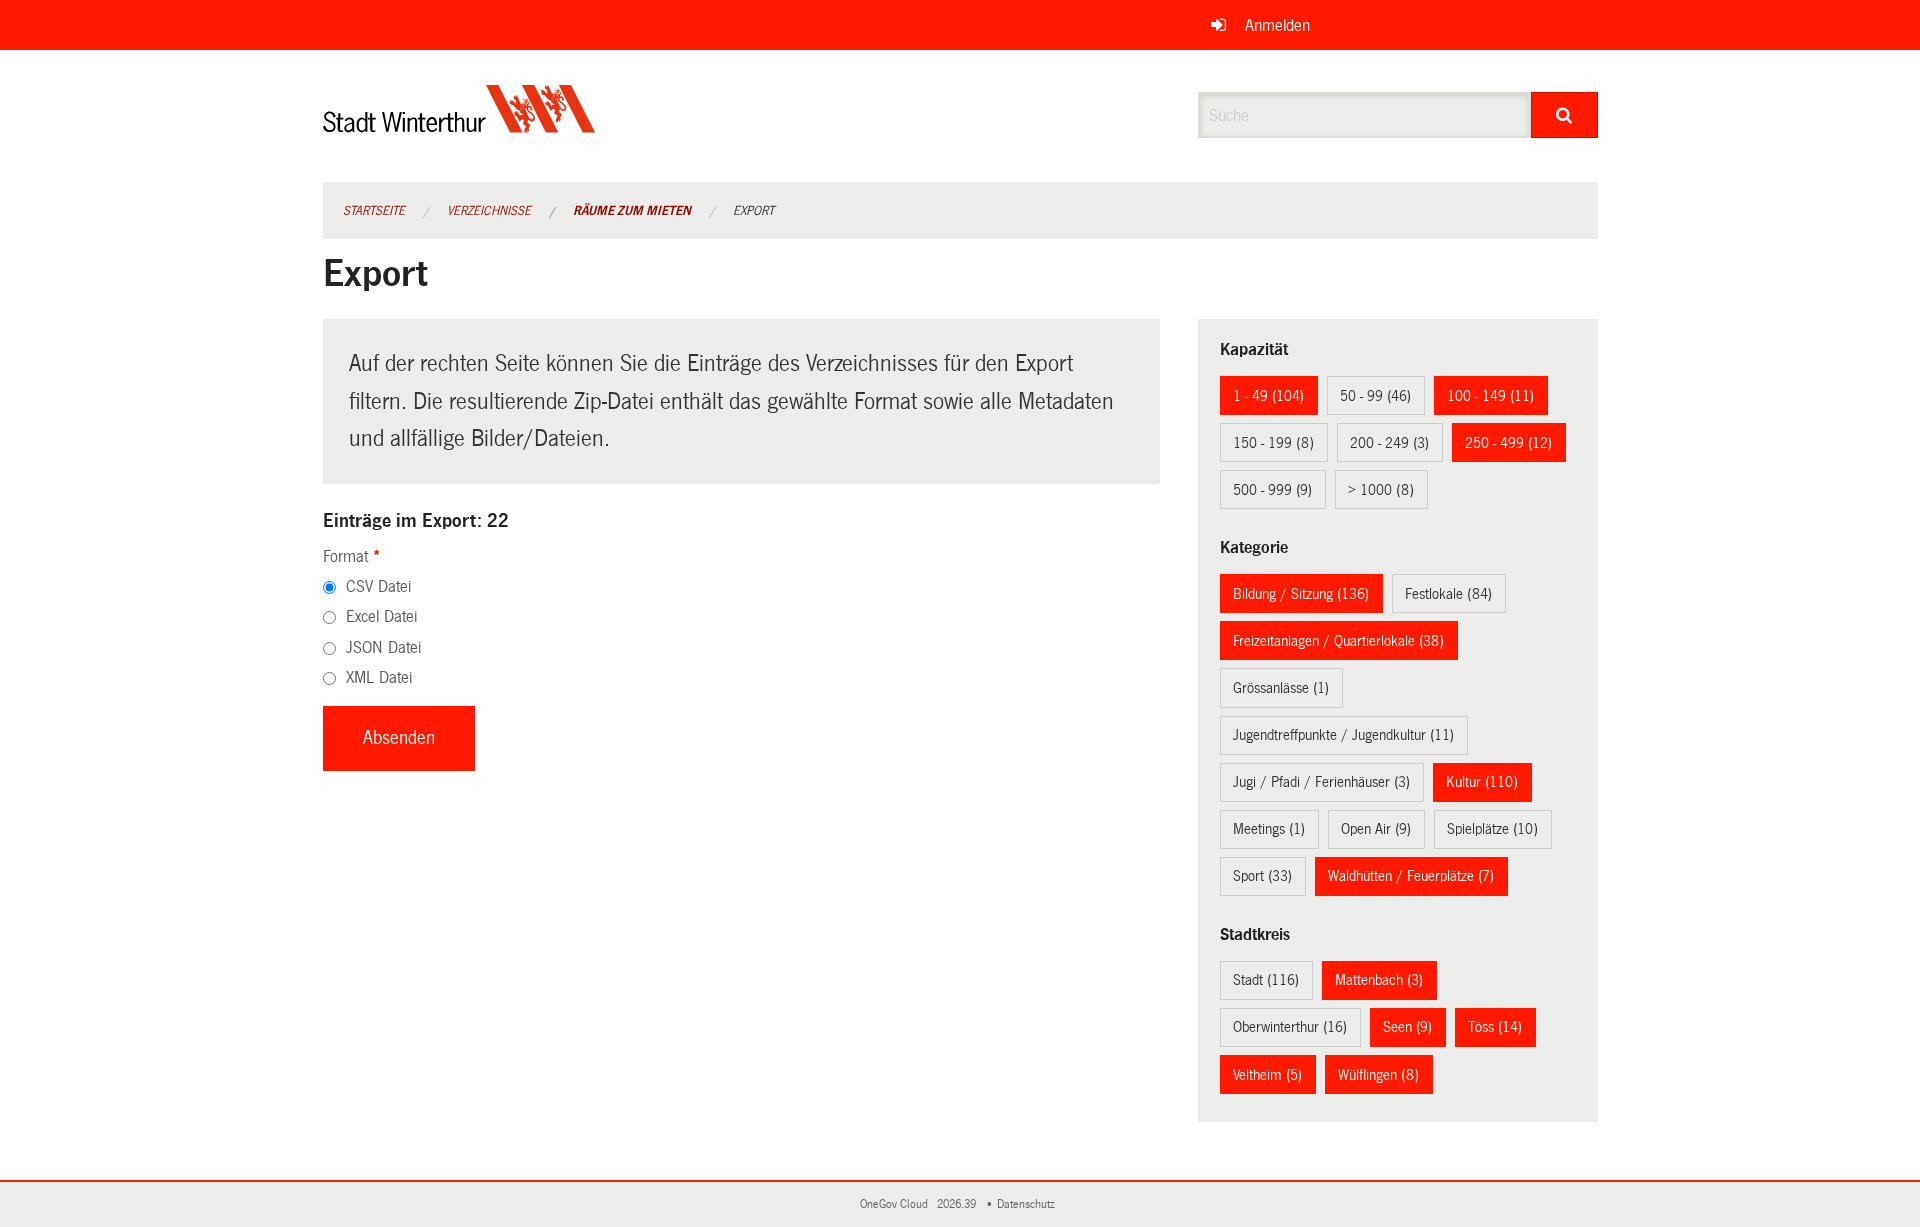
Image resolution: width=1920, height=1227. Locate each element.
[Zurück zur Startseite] (459, 125)
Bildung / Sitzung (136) (1301, 594)
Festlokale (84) (1448, 594)
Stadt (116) (1266, 980)
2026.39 (958, 1204)
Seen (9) (1407, 1027)
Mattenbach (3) (1379, 980)
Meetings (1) (1269, 829)
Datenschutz (1029, 1204)
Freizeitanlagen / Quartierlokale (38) (1338, 641)
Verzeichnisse (489, 211)
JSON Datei (383, 647)
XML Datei (379, 677)
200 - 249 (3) (1389, 443)
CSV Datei (378, 586)
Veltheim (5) (1267, 1075)
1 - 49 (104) (1268, 396)
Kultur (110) (1482, 782)
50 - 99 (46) (1375, 396)
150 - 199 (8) (1273, 443)
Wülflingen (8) (1378, 1075)
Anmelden (1277, 25)
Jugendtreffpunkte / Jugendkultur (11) (1343, 735)
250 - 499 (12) (1508, 443)
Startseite (374, 211)
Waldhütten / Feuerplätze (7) (1411, 876)
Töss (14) (1495, 1027)
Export (753, 211)
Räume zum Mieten (632, 211)
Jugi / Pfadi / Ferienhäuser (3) (1321, 782)
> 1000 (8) (1381, 490)
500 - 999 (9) (1272, 490)
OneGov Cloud (897, 1204)
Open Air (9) (1376, 829)
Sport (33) (1262, 876)
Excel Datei (381, 616)
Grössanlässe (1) (1281, 688)
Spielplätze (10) (1492, 829)
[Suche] (1564, 115)
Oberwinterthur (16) (1290, 1027)
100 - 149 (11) (1490, 396)
